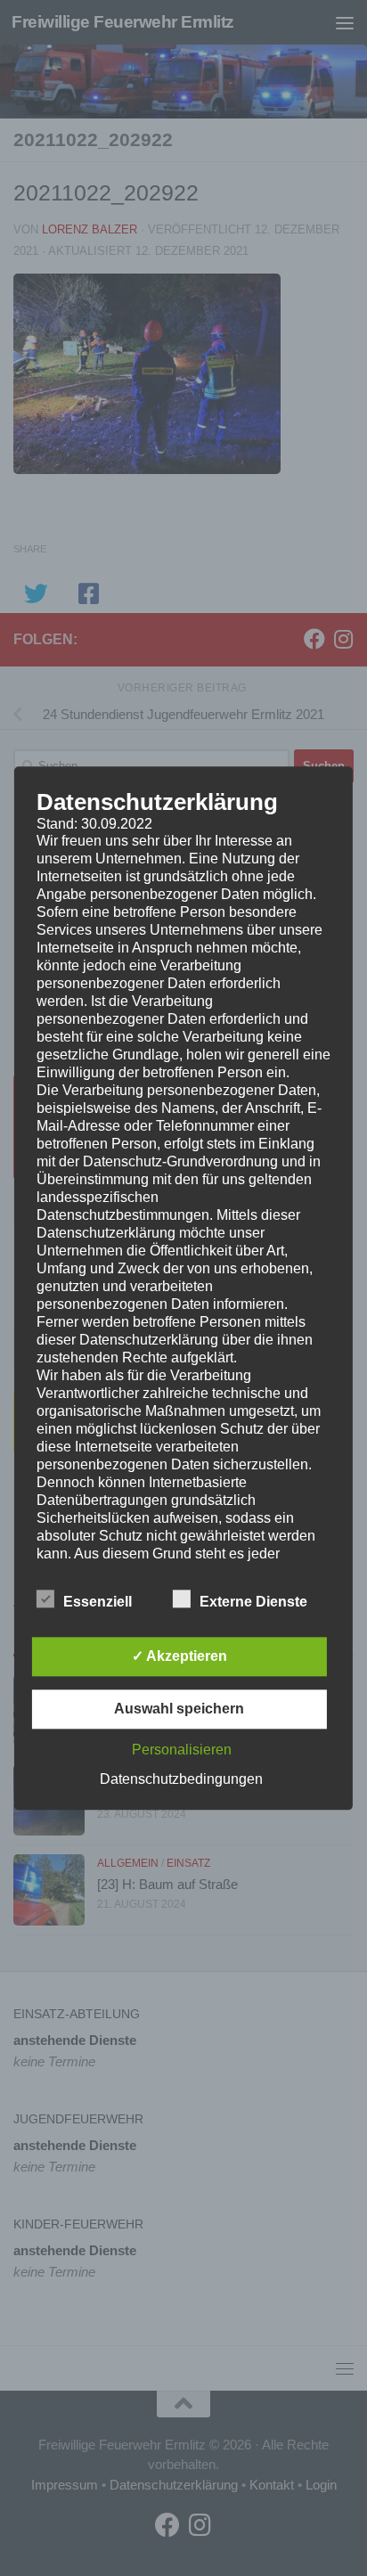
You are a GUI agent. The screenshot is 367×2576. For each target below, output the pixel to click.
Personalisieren (182, 1750)
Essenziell (98, 1602)
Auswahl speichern (179, 1709)
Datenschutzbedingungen (181, 1779)
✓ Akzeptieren (179, 1656)
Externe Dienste (253, 1602)
